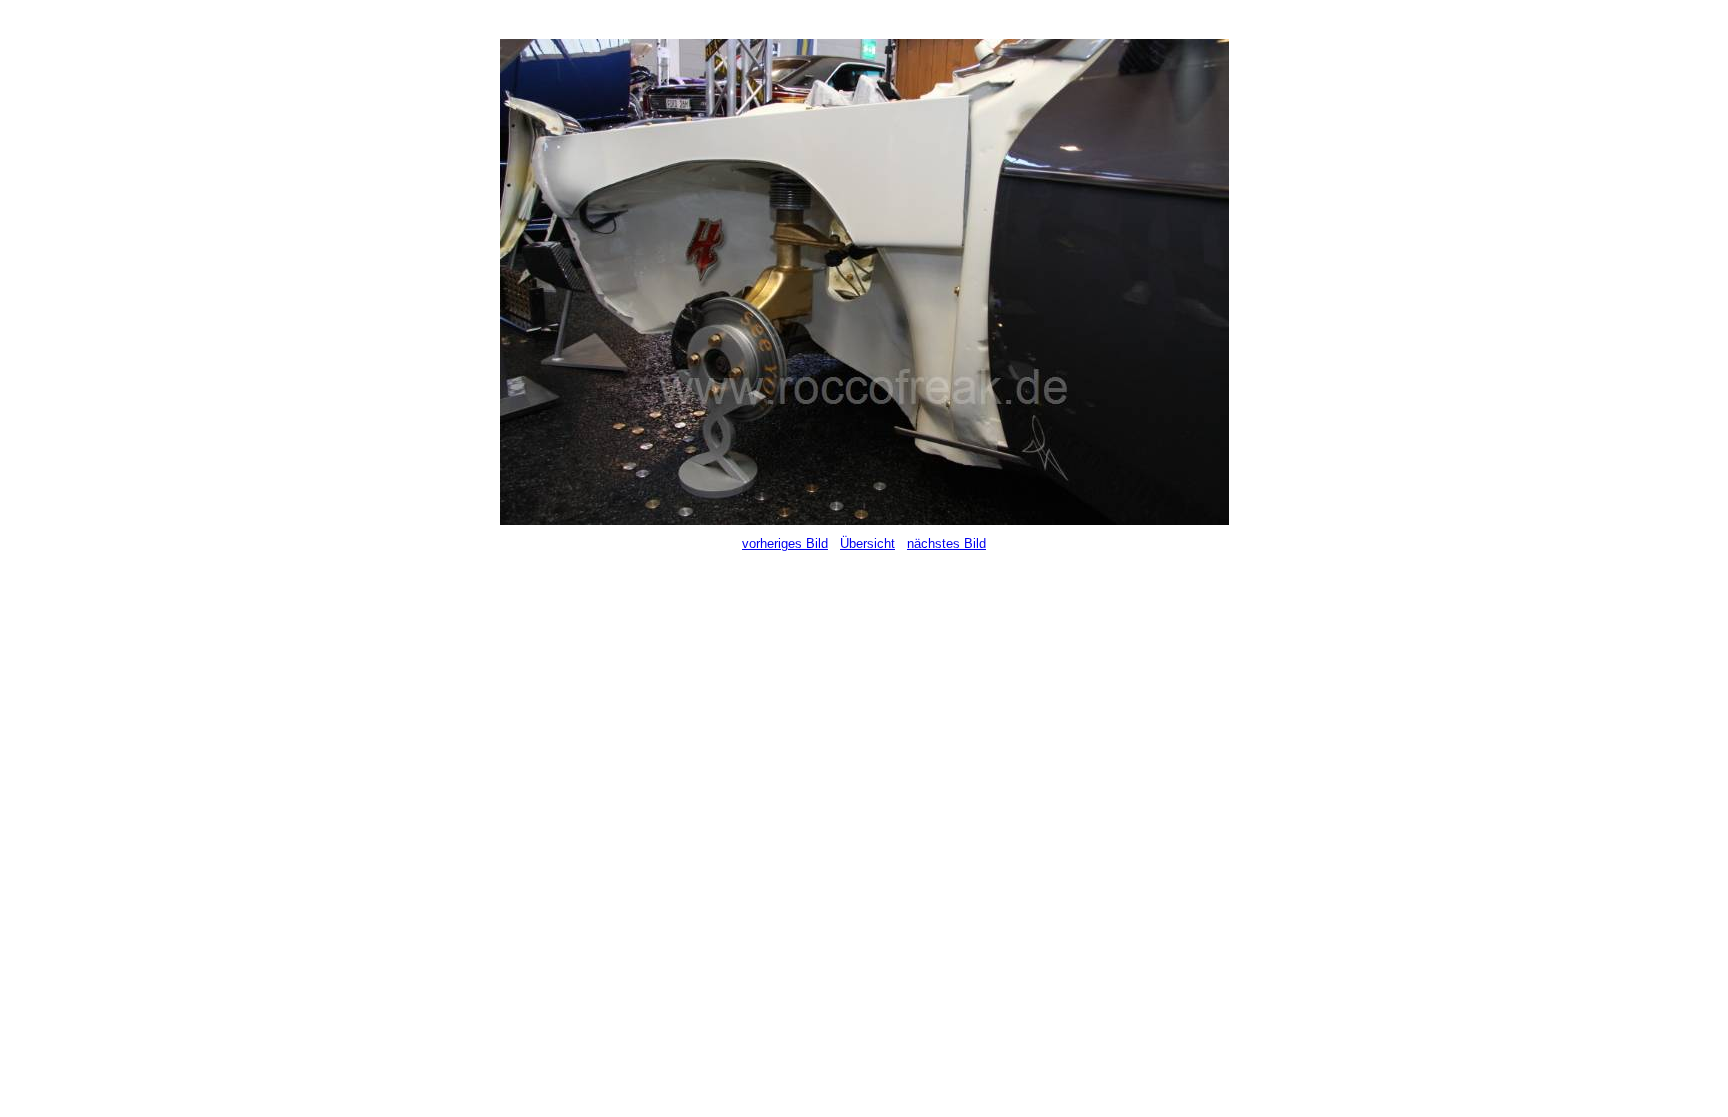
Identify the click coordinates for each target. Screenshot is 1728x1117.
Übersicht (867, 543)
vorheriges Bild (785, 543)
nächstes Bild (946, 543)
